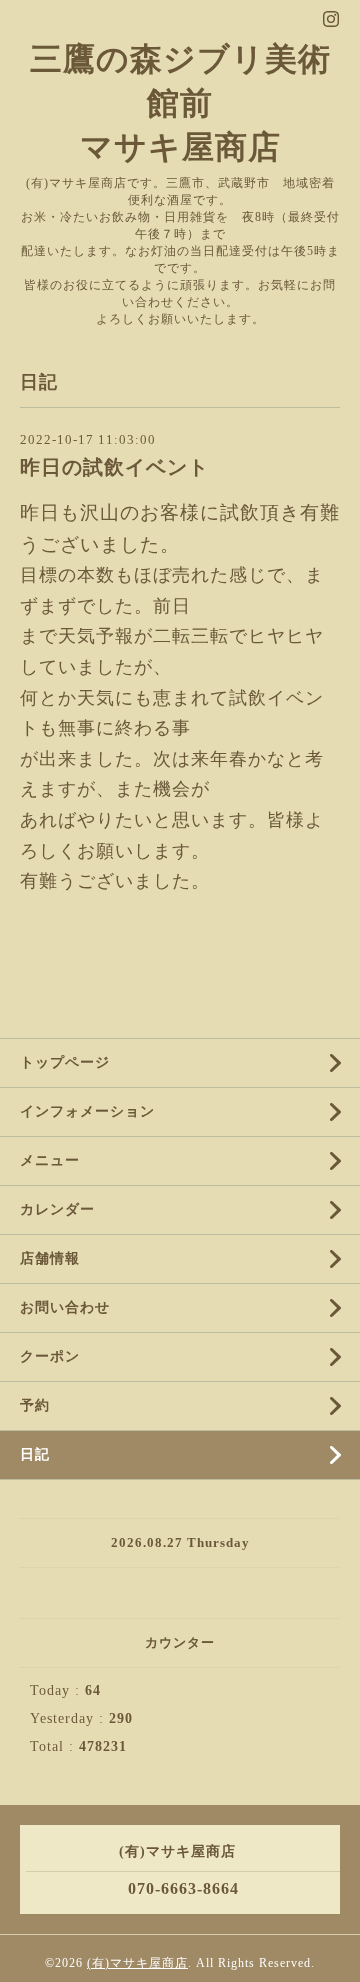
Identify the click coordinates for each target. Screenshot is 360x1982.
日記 (35, 1454)
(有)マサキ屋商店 (137, 1963)
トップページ (65, 1062)
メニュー (50, 1160)
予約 (35, 1405)
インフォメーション (87, 1111)
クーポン (50, 1356)
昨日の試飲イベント (114, 467)
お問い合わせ (65, 1307)
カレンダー (57, 1209)
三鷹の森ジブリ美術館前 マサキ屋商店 (180, 103)
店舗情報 (50, 1258)
